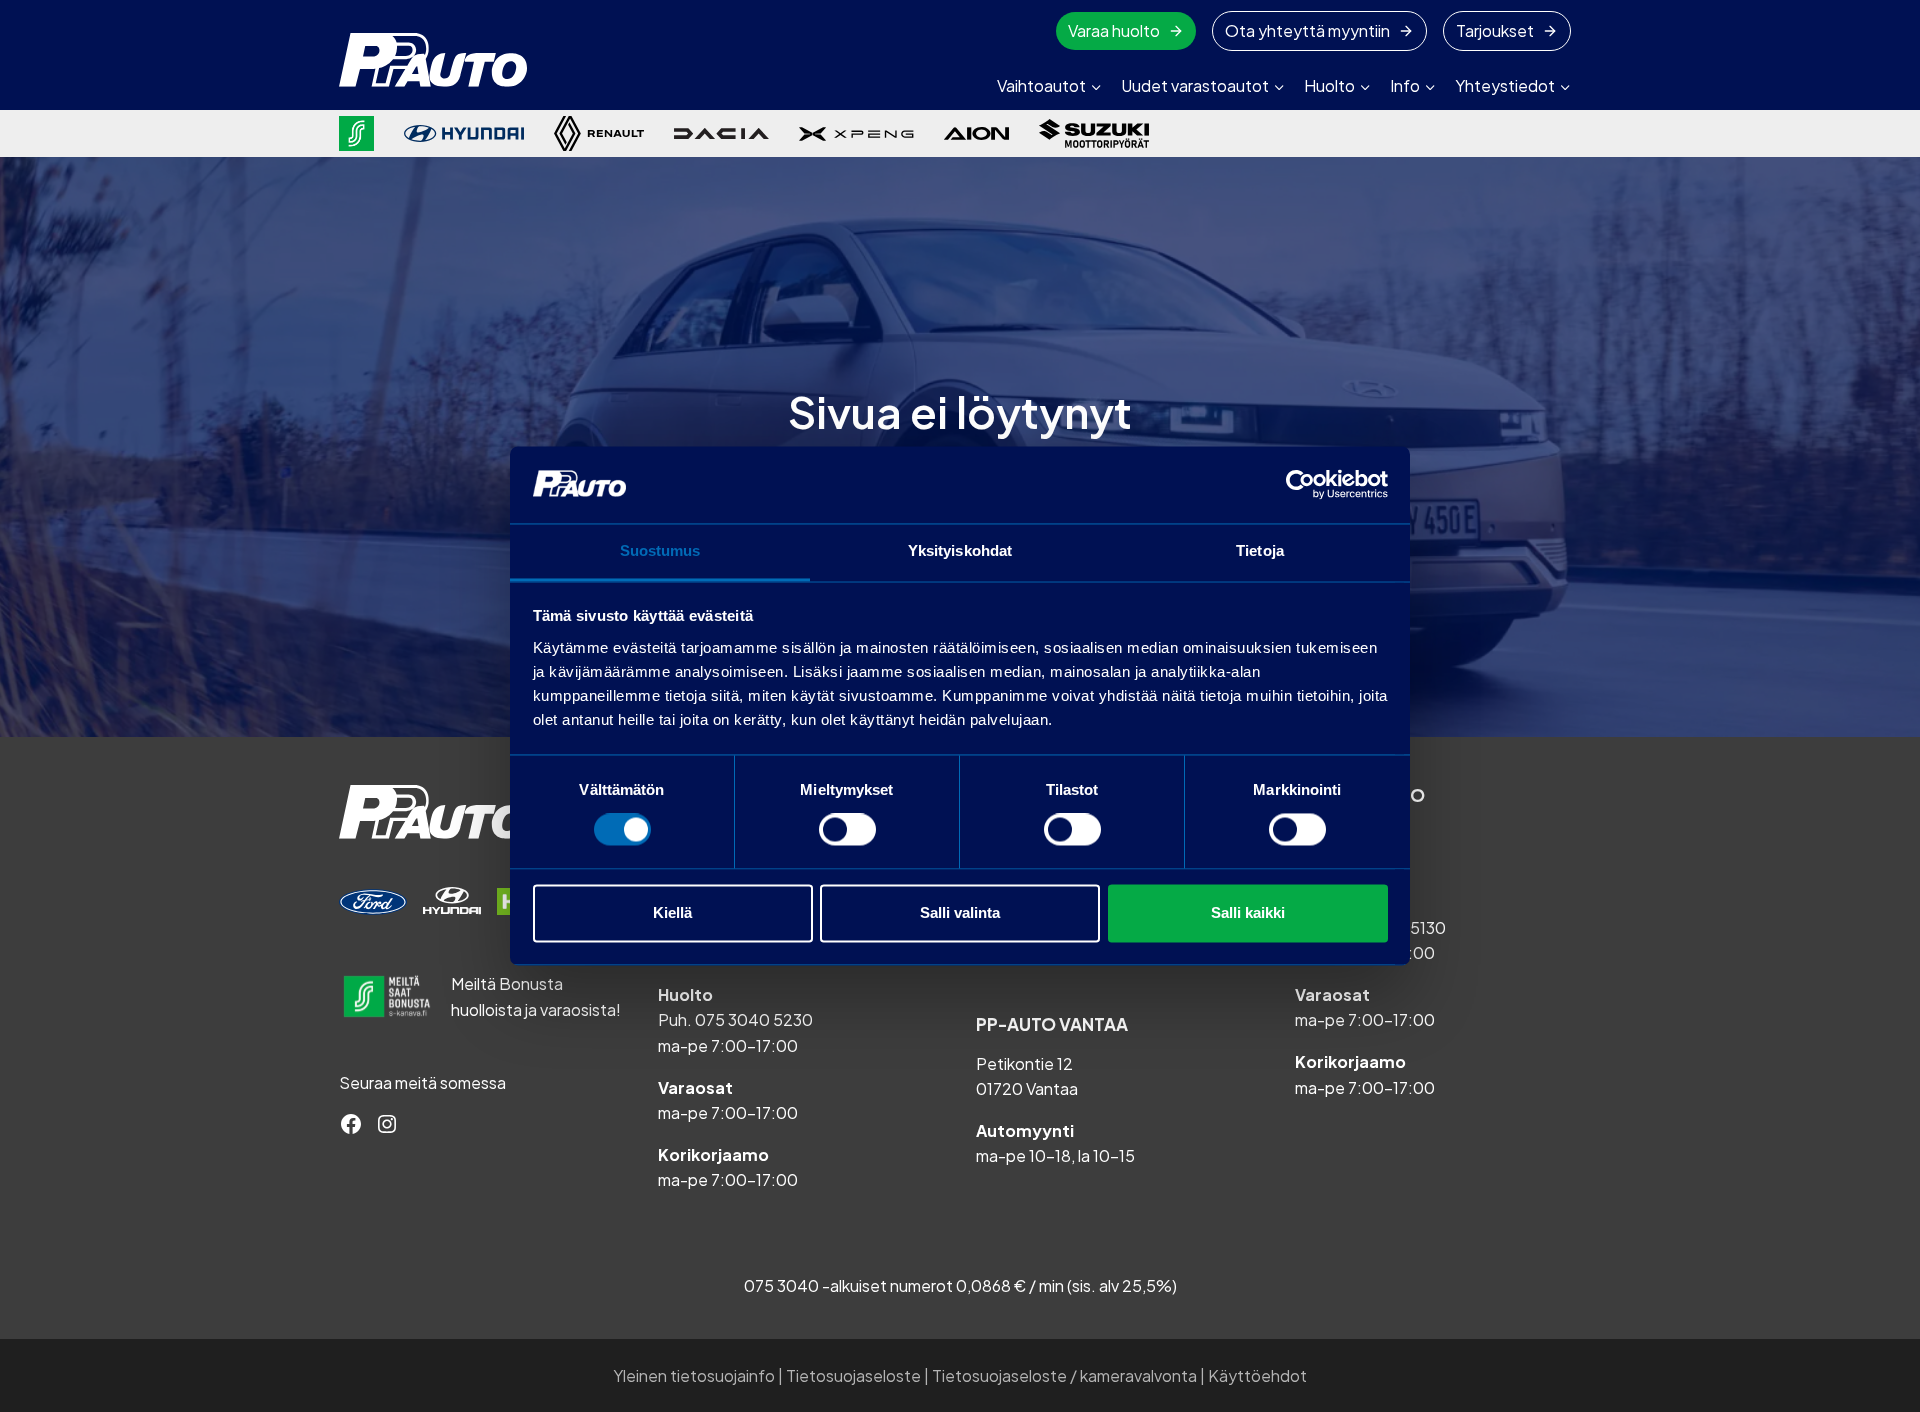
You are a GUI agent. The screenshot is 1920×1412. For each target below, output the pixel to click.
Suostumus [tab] (660, 550)
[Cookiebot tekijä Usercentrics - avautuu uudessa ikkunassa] (1300, 485)
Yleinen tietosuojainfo (694, 1375)
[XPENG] (856, 134)
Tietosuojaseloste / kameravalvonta (1064, 1375)
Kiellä (672, 912)
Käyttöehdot (1257, 1375)
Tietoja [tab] (1260, 550)
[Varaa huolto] (373, 902)
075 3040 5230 (754, 1019)
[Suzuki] (1094, 133)
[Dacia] (721, 133)
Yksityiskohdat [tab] (960, 550)
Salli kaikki (1248, 912)
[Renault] (599, 133)
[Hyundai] (464, 133)
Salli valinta (960, 912)
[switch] (847, 830)
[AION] (976, 133)
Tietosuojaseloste (853, 1375)
